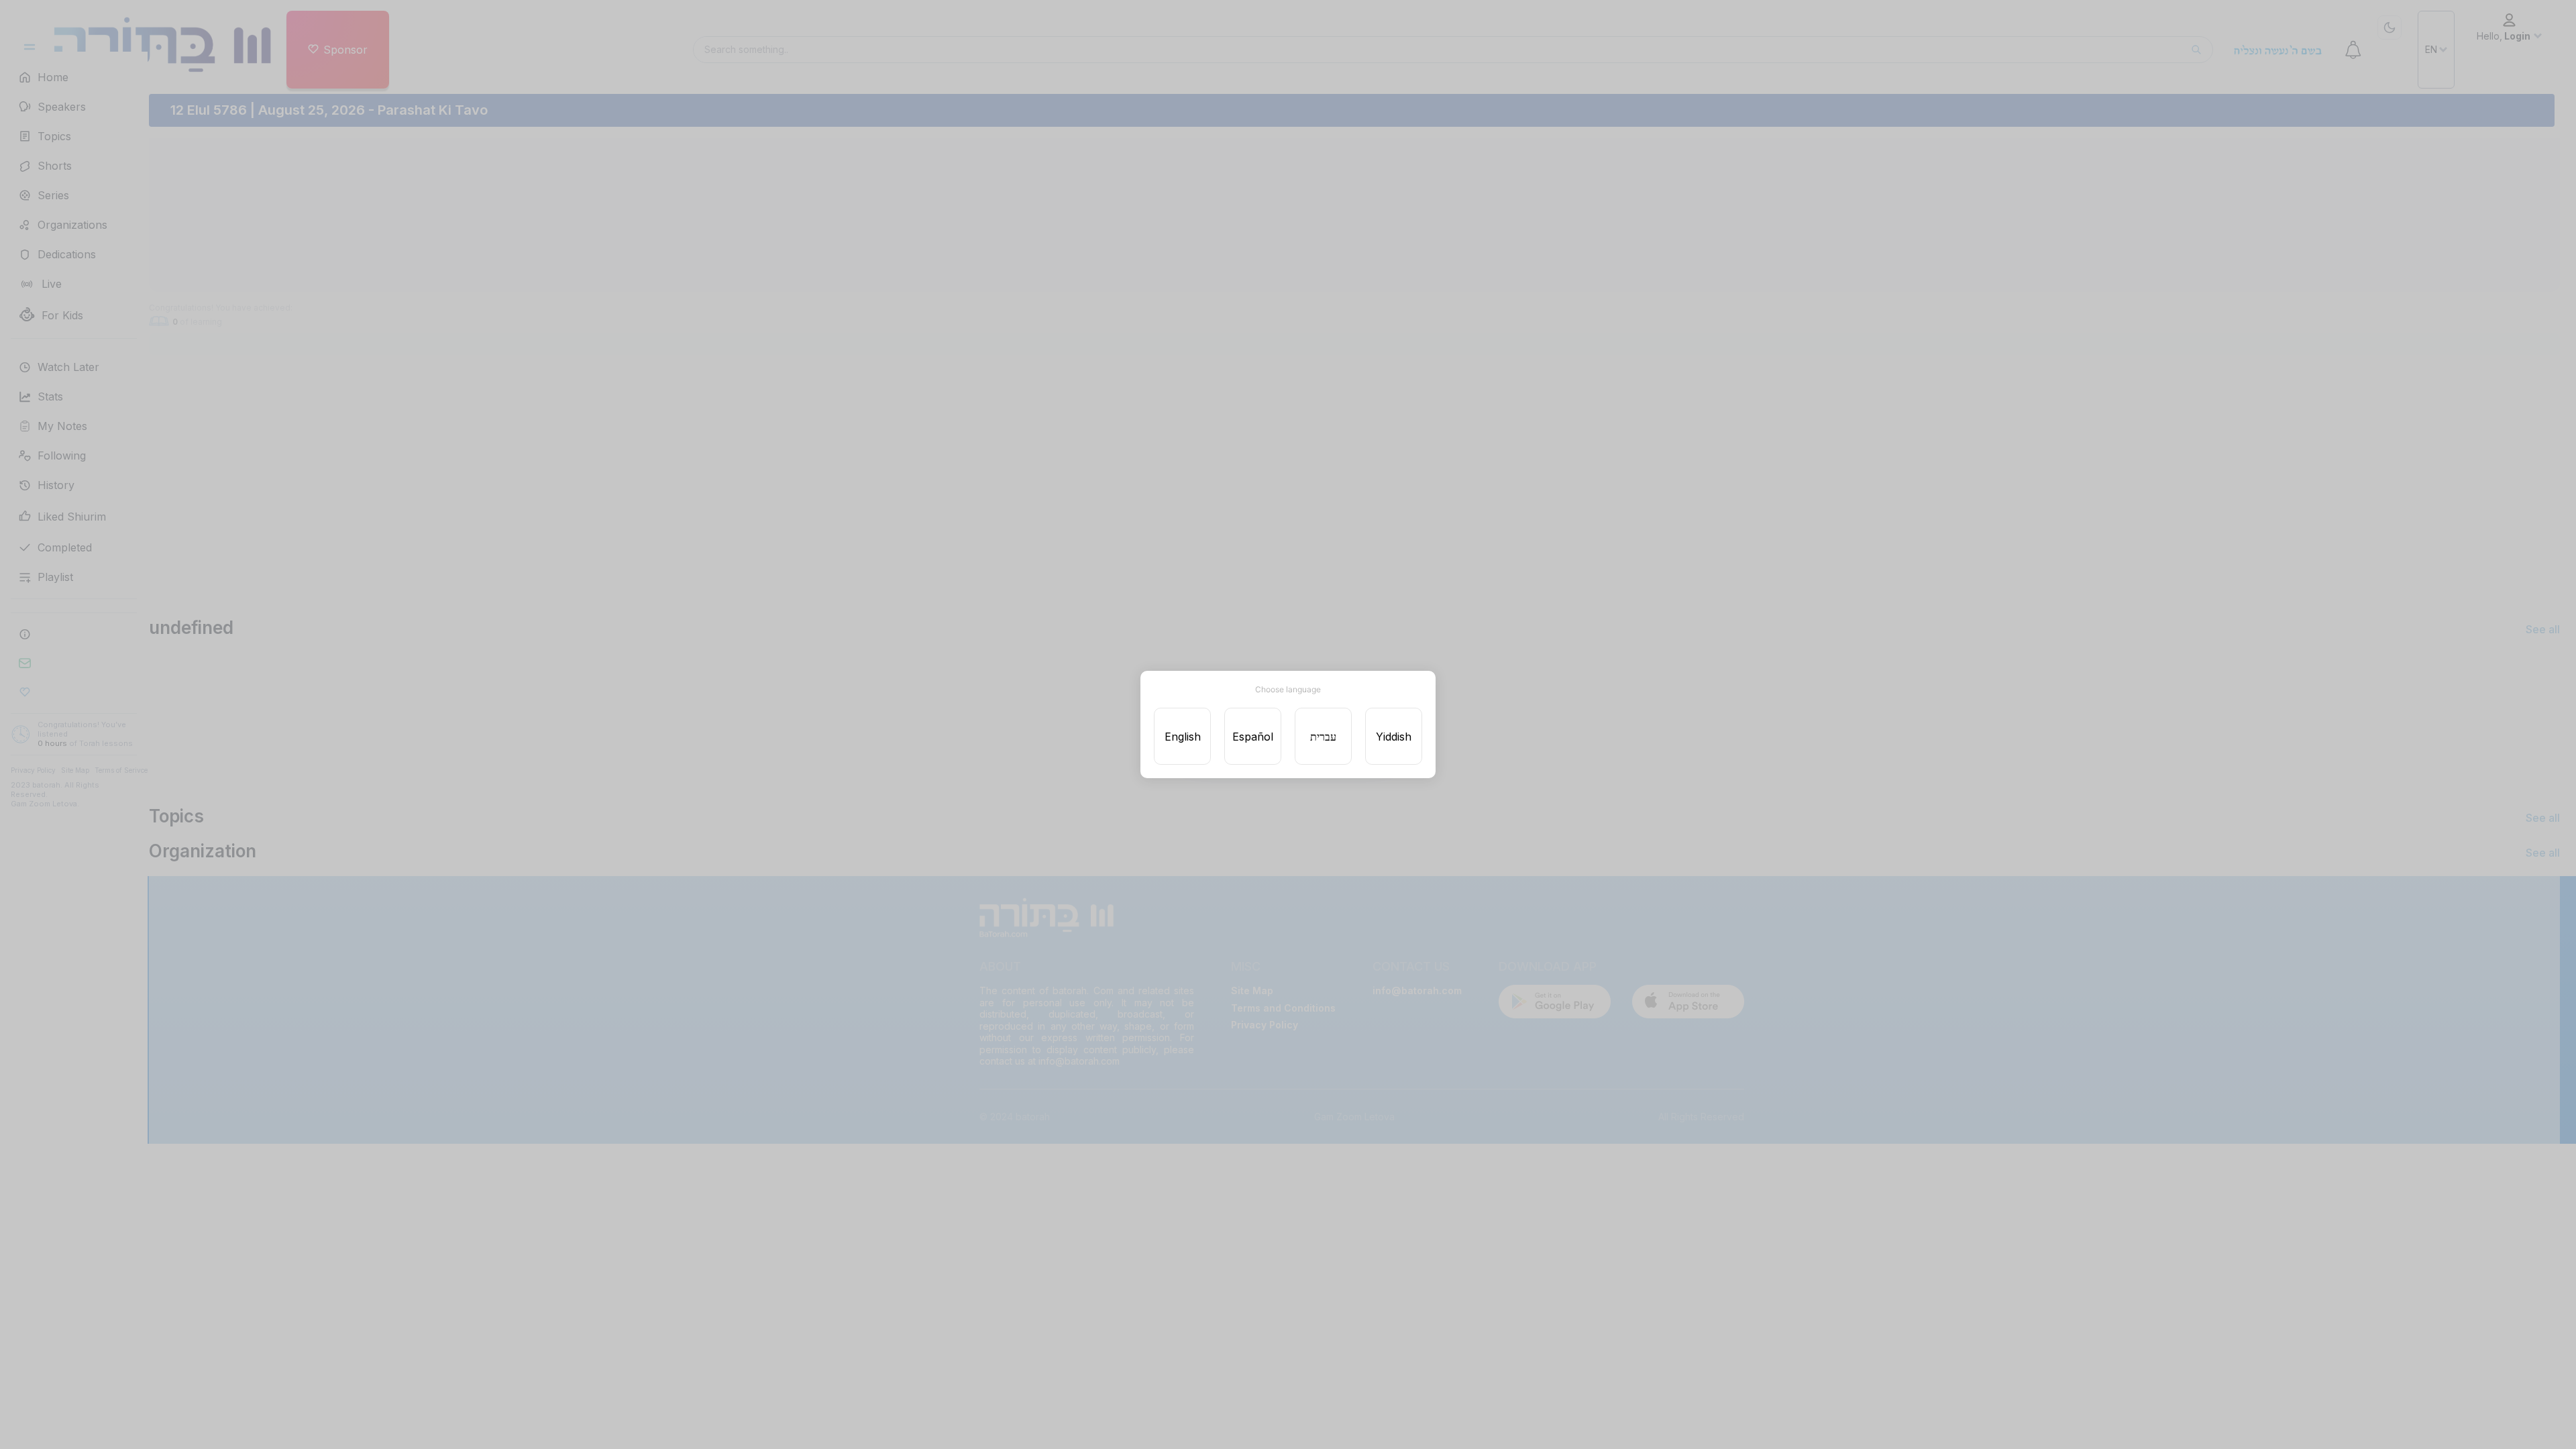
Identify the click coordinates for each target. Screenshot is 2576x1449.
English (1183, 737)
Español (1253, 737)
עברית (1323, 737)
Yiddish (1394, 737)
